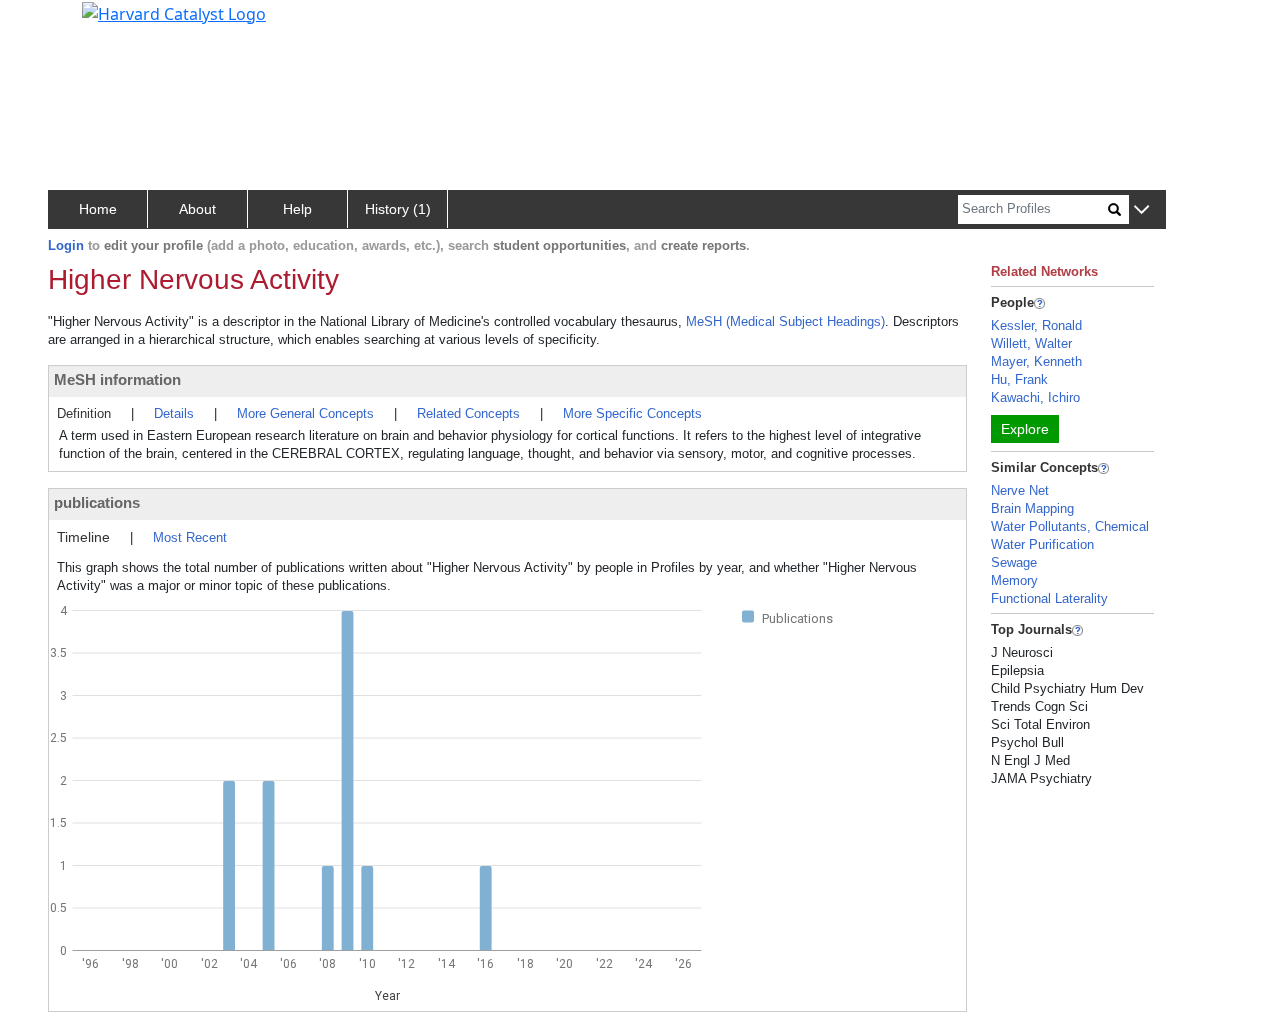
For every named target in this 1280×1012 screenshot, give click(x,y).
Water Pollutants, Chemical (1070, 526)
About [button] (197, 209)
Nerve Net (1020, 490)
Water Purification (1042, 544)
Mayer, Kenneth (1036, 361)
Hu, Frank (1019, 379)
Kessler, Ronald (1036, 325)
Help (297, 209)
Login (66, 245)
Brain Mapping (1032, 508)
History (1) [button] (398, 209)
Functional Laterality (1049, 598)
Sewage (1014, 562)
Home (98, 209)
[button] (1141, 210)
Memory (1014, 580)
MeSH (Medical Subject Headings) (785, 321)
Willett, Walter (1031, 343)
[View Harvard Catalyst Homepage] (174, 12)
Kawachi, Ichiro (1035, 397)
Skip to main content (83, 24)
